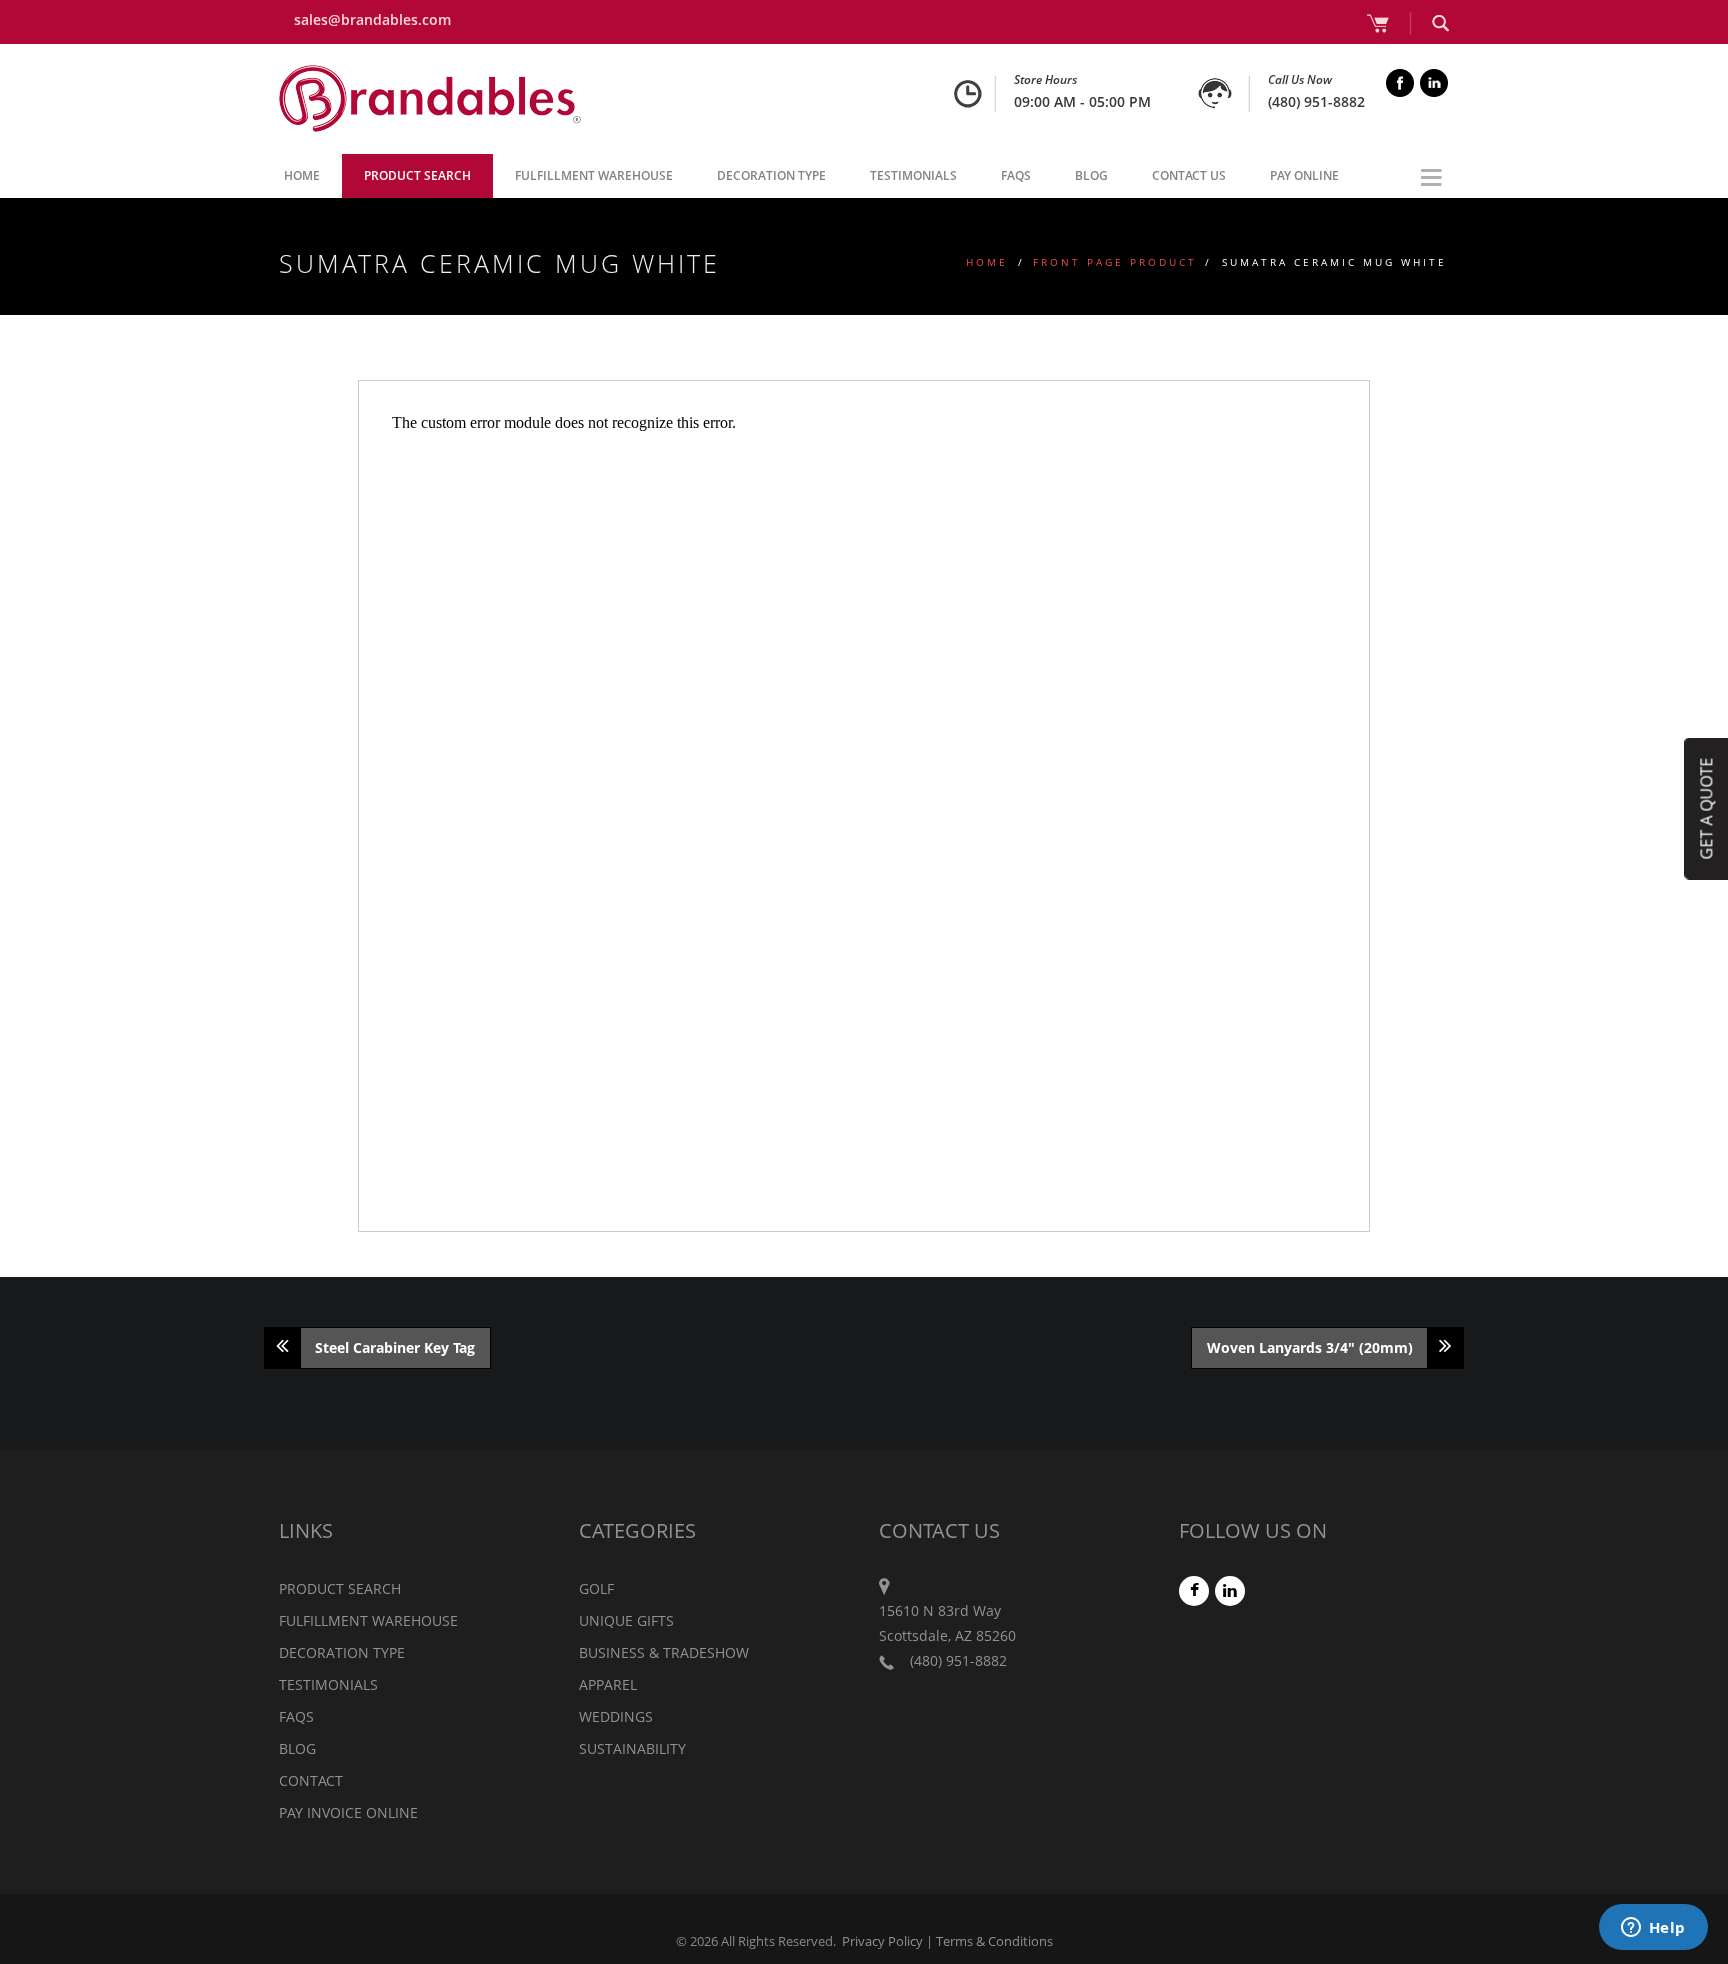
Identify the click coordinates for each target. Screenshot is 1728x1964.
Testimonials (913, 175)
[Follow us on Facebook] (1195, 1590)
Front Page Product (1115, 262)
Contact (311, 1780)
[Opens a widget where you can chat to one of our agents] (1653, 1929)
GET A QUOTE (1706, 808)
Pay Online (1304, 175)
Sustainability (632, 1748)
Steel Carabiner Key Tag (395, 1347)
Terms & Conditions (994, 1941)
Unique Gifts (626, 1620)
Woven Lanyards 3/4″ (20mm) (1310, 1347)
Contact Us (1189, 175)
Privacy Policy (882, 1941)
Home (302, 175)
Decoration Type (771, 175)
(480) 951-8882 (1316, 101)
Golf (596, 1588)
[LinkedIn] (1231, 1590)
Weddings (616, 1716)
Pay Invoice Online (348, 1812)
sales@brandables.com (372, 19)
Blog (1091, 175)
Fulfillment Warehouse (594, 175)
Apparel (608, 1684)
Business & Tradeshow (664, 1652)
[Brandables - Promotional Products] (430, 99)
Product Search (417, 175)
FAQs (1016, 175)
